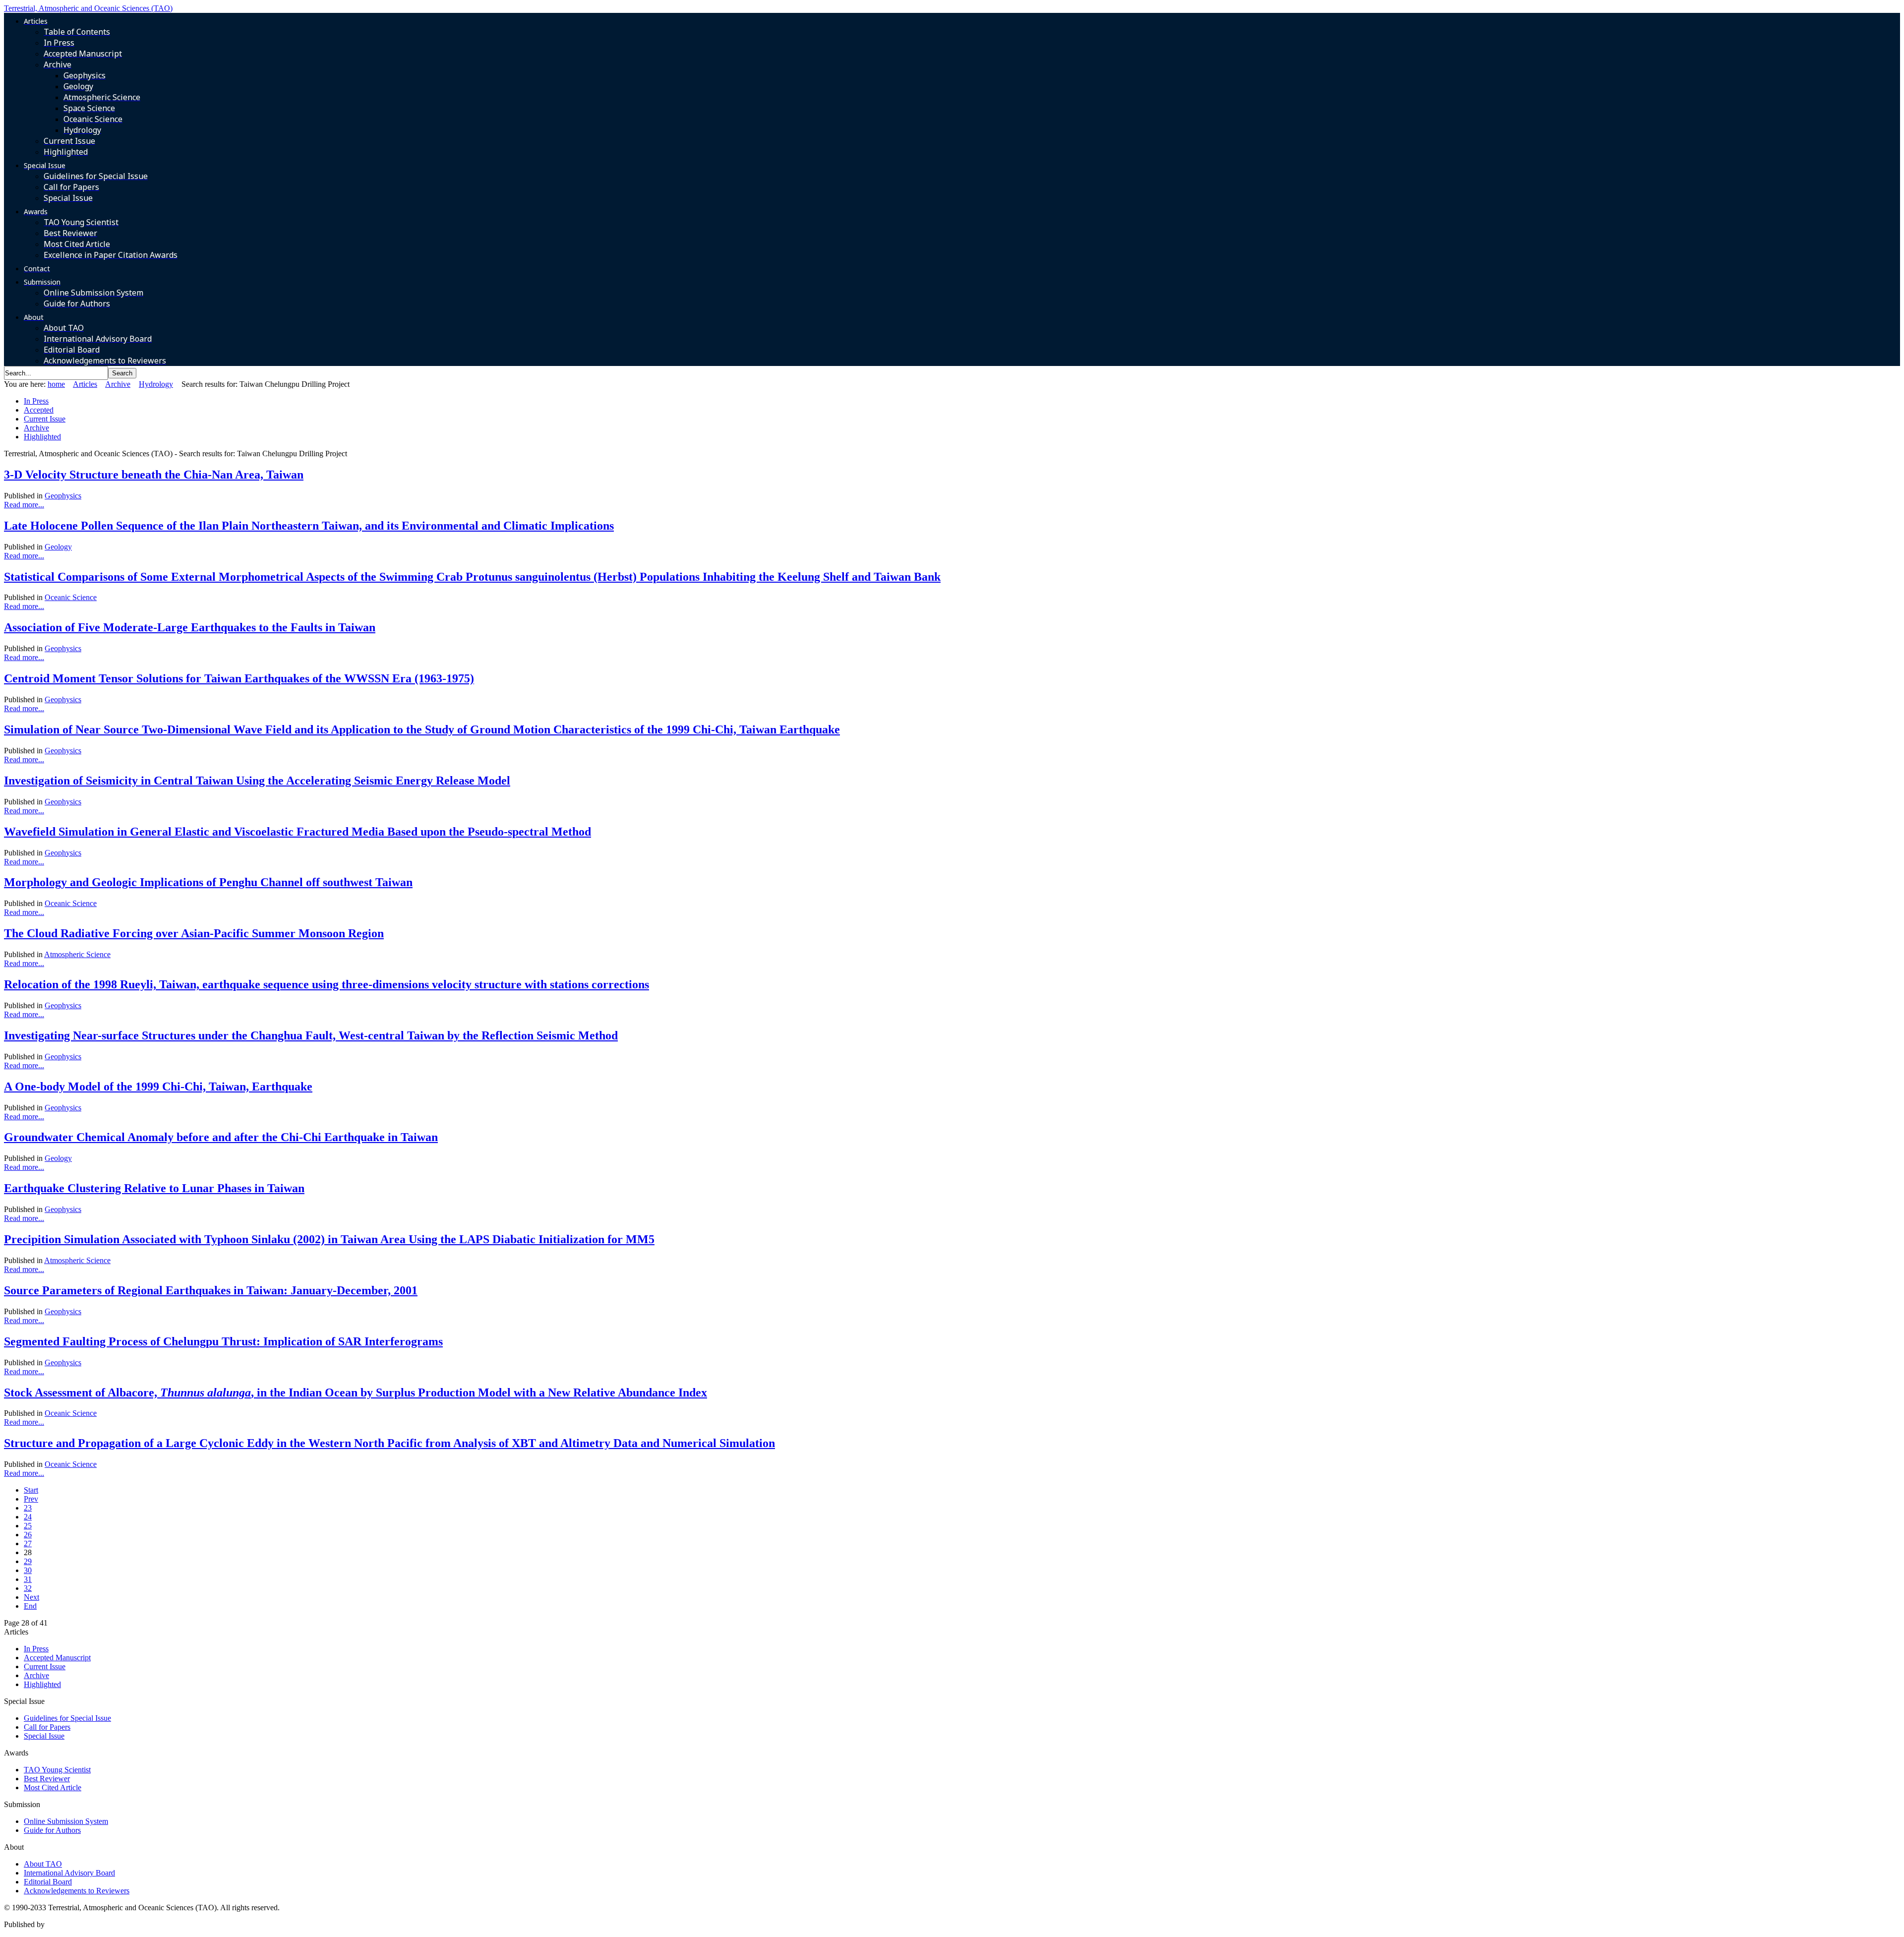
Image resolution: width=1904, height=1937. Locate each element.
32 (28, 1588)
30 (28, 1570)
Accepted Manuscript (57, 1658)
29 (28, 1561)
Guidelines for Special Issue (67, 1718)
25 (28, 1526)
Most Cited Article (53, 1787)
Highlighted (42, 437)
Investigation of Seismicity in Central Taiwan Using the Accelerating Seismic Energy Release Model (257, 781)
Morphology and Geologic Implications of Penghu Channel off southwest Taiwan (208, 882)
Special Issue (44, 1736)
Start (31, 1490)
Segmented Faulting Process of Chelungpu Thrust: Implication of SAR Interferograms (223, 1341)
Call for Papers (47, 1727)
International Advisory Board (69, 1873)
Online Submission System (66, 1821)
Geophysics (63, 496)
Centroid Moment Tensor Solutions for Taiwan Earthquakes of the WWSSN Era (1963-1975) (239, 678)
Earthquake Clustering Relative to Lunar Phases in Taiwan (154, 1188)
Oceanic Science (71, 597)
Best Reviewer (47, 1779)
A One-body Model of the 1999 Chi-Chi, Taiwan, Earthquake (158, 1087)
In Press (36, 401)
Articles (85, 384)
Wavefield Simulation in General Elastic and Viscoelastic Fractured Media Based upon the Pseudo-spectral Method (297, 832)
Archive (118, 384)
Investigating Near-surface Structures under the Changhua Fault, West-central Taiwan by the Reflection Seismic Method (311, 1035)
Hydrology (156, 384)
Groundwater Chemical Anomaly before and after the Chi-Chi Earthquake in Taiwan (221, 1137)
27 (28, 1544)
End (30, 1606)
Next (31, 1597)
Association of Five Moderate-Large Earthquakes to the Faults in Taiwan (190, 627)
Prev (31, 1499)
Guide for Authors (52, 1830)
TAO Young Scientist (57, 1770)
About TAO (43, 1864)
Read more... (24, 505)
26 (28, 1535)
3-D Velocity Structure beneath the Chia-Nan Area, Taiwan (154, 475)
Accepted (39, 410)
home (56, 384)
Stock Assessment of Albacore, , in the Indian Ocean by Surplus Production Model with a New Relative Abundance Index (356, 1392)
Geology (58, 547)
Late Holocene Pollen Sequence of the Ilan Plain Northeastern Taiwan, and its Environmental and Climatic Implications (309, 526)
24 (28, 1517)
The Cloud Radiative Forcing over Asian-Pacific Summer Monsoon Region (194, 933)
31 (28, 1579)
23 (28, 1508)
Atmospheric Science (77, 954)
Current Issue (45, 419)
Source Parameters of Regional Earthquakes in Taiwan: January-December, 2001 (211, 1290)
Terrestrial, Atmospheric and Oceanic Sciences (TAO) (88, 8)
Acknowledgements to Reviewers (77, 1891)
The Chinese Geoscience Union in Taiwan (113, 1924)
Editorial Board (48, 1882)
